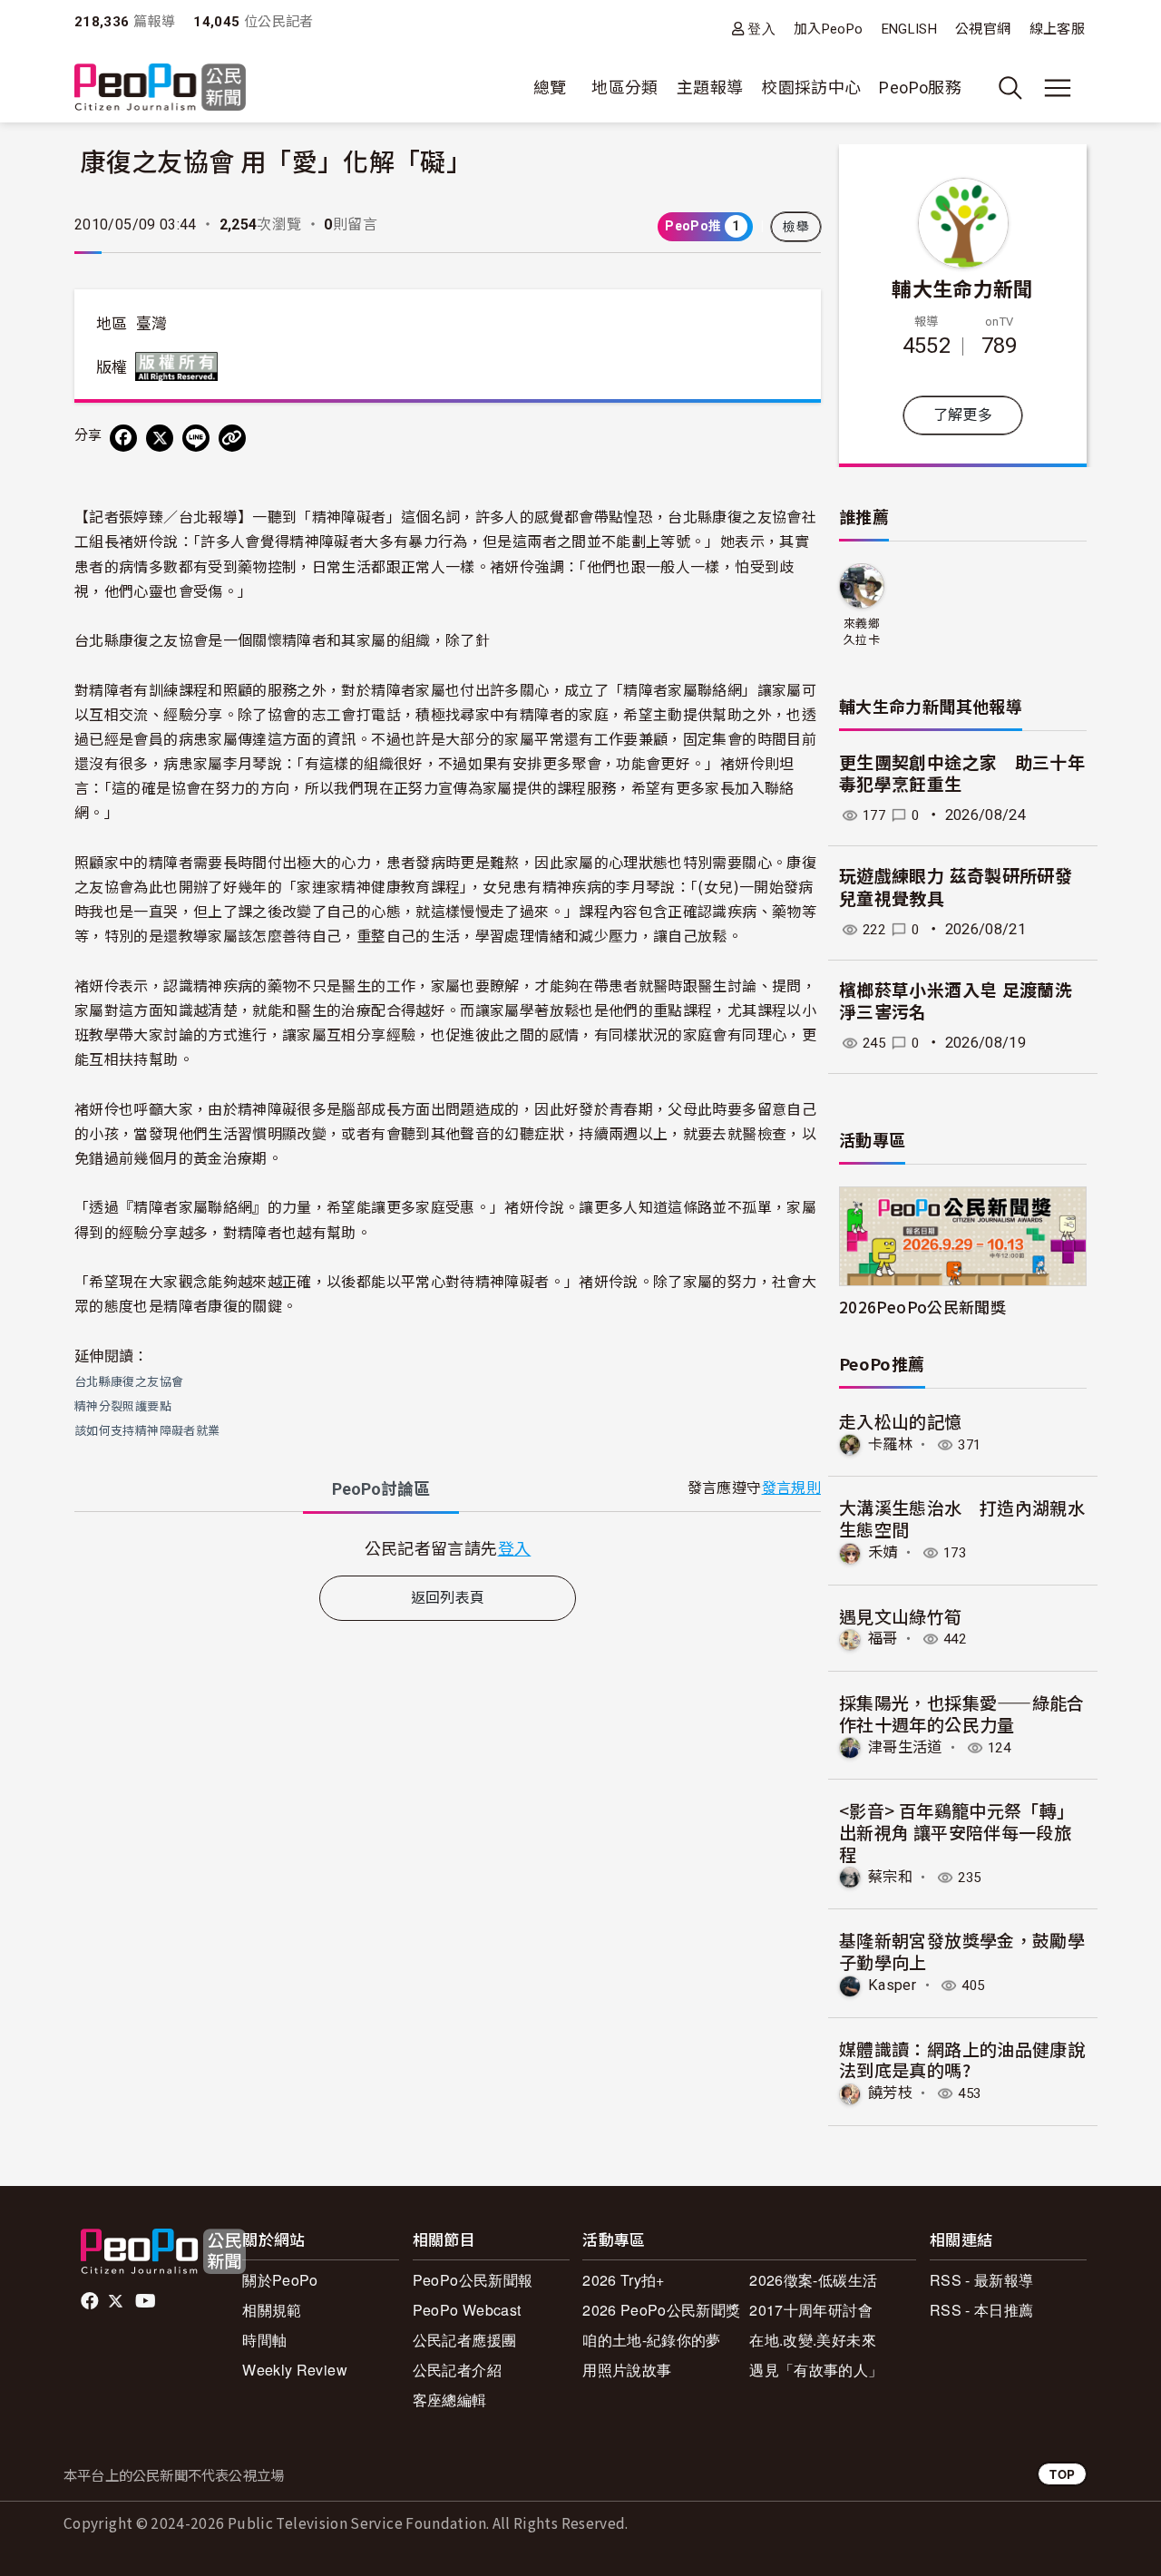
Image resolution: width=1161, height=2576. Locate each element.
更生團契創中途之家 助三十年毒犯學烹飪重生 (962, 775)
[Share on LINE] (196, 438)
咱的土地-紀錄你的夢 (652, 2340)
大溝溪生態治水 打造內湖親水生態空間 (962, 1518)
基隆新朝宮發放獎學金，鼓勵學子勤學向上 (962, 1951)
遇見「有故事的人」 (816, 2370)
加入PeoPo (829, 29)
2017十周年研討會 (811, 2310)
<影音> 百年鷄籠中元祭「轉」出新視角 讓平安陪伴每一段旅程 (956, 1832)
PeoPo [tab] (381, 1489)
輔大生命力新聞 (963, 288)
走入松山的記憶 (901, 1421)
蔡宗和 (890, 1877)
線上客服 (1057, 29)
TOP (1062, 2474)
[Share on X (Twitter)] (160, 438)
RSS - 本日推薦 (982, 2310)
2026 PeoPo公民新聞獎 (661, 2310)
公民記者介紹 (457, 2370)
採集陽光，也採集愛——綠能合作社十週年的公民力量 (962, 1713)
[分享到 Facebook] (123, 438)
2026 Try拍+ (624, 2280)
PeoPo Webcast (467, 2310)
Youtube (147, 2301)
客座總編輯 (450, 2400)
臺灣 (152, 324)
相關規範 (272, 2310)
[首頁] (160, 88)
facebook (91, 2301)
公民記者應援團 (465, 2340)
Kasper (892, 1985)
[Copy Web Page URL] (232, 438)
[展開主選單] (1058, 88)
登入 (761, 29)
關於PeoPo (280, 2280)
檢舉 (796, 227)
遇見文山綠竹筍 (901, 1616)
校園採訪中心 (811, 88)
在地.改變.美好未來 (813, 2340)
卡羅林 (890, 1444)
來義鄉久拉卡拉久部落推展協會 (862, 633)
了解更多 (963, 415)
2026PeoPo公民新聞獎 (922, 1307)
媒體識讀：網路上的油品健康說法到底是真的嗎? (962, 2059)
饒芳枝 (890, 2093)
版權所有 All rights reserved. (180, 366)
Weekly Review (295, 2370)
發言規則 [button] (791, 1488)
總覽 (550, 88)
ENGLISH (910, 29)
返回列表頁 (448, 1598)
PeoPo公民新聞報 (473, 2280)
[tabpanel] (448, 1548)
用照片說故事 (627, 2370)
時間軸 (264, 2340)
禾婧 (883, 1552)
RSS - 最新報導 (982, 2280)
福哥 (883, 1639)
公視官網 (983, 29)
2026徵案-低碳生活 (813, 2280)
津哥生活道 (905, 1747)
